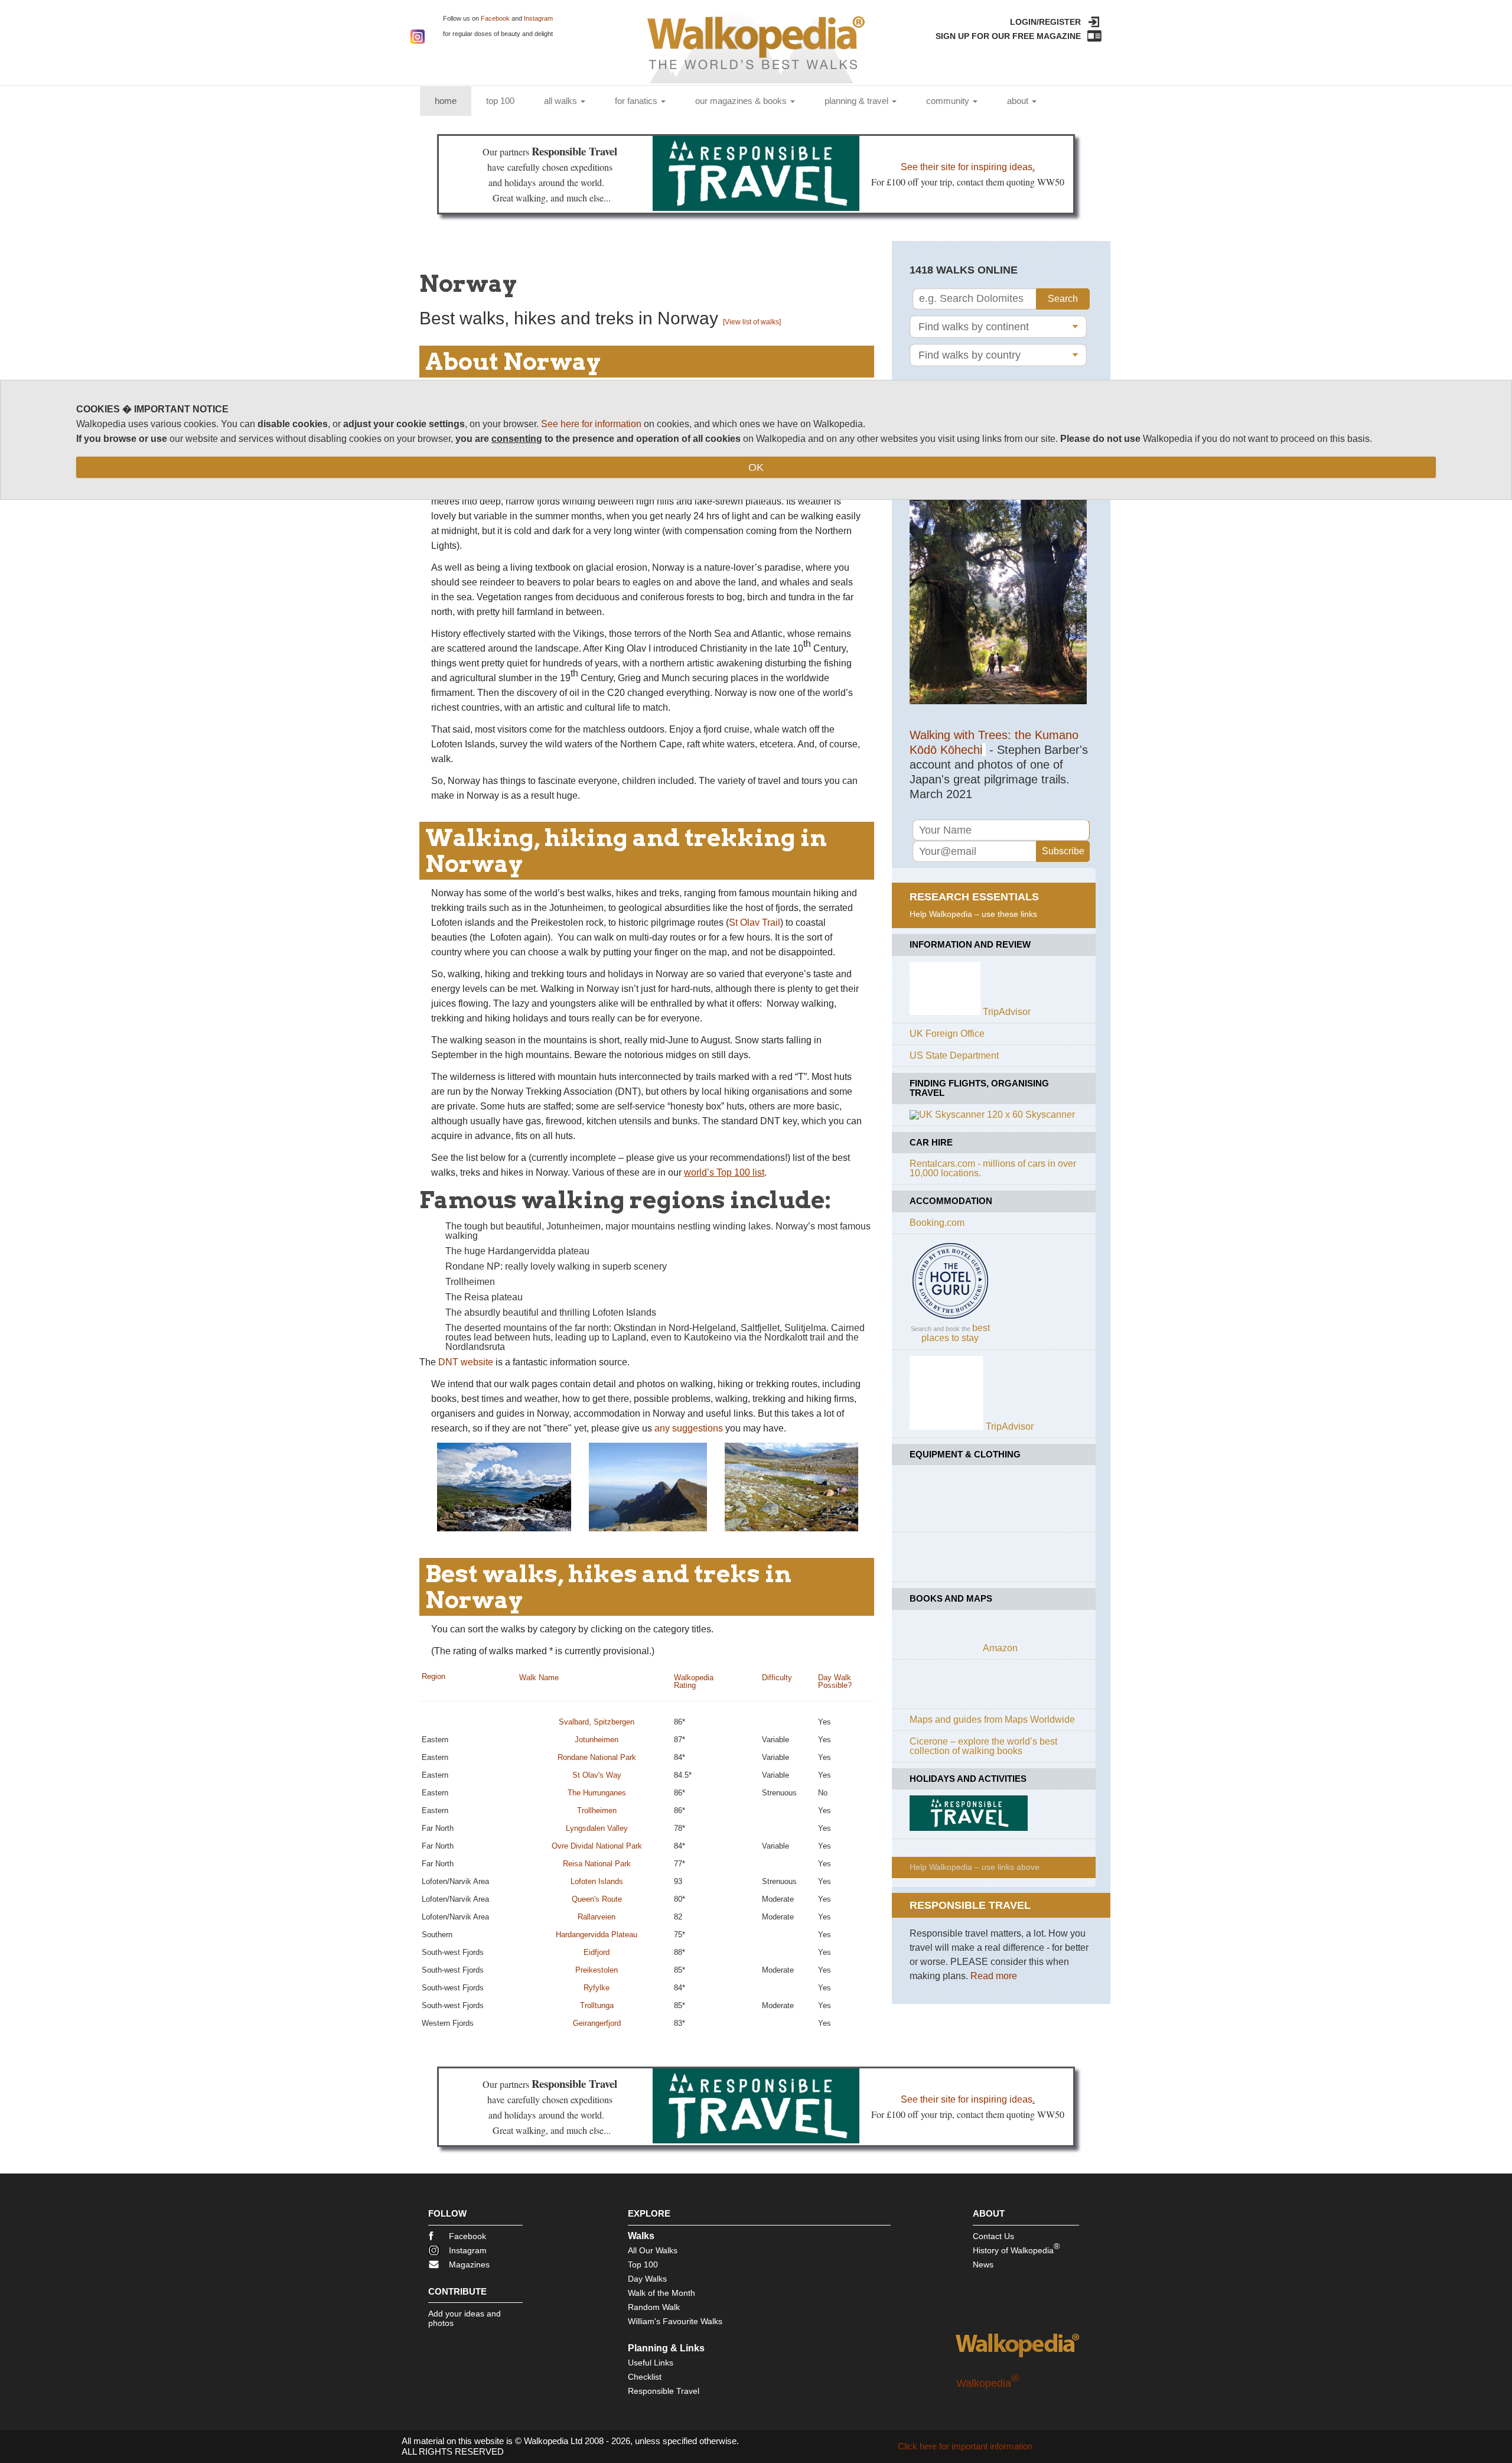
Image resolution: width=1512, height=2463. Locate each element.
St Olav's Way (597, 1775)
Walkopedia (988, 2383)
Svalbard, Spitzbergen (597, 1722)
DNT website (466, 1362)
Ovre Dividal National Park (597, 1846)
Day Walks (647, 2279)
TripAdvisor (1007, 1012)
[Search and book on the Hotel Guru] (950, 1318)
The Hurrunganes (597, 1793)
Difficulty (777, 1678)
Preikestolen (597, 1970)
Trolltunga (597, 2005)
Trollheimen (597, 1810)
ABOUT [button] (1019, 101)
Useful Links (651, 2363)
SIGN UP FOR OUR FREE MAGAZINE (1008, 36)
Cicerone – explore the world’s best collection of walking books (983, 1746)
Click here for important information (965, 2446)
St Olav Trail (755, 923)
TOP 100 (500, 101)
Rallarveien (597, 1917)
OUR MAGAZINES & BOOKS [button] (742, 101)
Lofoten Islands (597, 1881)
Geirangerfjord (597, 2023)
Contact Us (993, 2236)
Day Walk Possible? (835, 1681)
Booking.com (937, 1223)
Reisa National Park (597, 1864)
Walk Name (539, 1678)
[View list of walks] (752, 322)
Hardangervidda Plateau (597, 1935)
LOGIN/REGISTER (1045, 22)
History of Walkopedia (1016, 2248)
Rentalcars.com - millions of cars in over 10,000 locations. (993, 1168)
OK (756, 467)
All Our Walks (653, 2250)
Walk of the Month (661, 2293)
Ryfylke (597, 1988)
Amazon (1000, 1648)
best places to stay (956, 1333)
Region (434, 1676)
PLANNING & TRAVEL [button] (858, 101)
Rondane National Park (597, 1757)
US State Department (954, 1055)
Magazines (469, 2264)
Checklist (645, 2377)
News (983, 2264)
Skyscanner (1050, 1115)
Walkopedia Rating (694, 1681)
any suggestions (689, 1428)
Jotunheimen (597, 1740)
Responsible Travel (664, 2391)
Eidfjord (597, 1952)
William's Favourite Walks (675, 2321)
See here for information (591, 424)
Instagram (538, 18)
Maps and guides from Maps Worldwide (992, 1719)
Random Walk (654, 2307)
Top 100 (643, 2264)
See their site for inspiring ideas (967, 167)
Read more (994, 1976)
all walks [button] (562, 101)
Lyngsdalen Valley (597, 1828)
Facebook (495, 18)
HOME (453, 100)
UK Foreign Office (947, 1034)
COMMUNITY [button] (949, 101)
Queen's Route (597, 1899)
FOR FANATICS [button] (637, 101)
